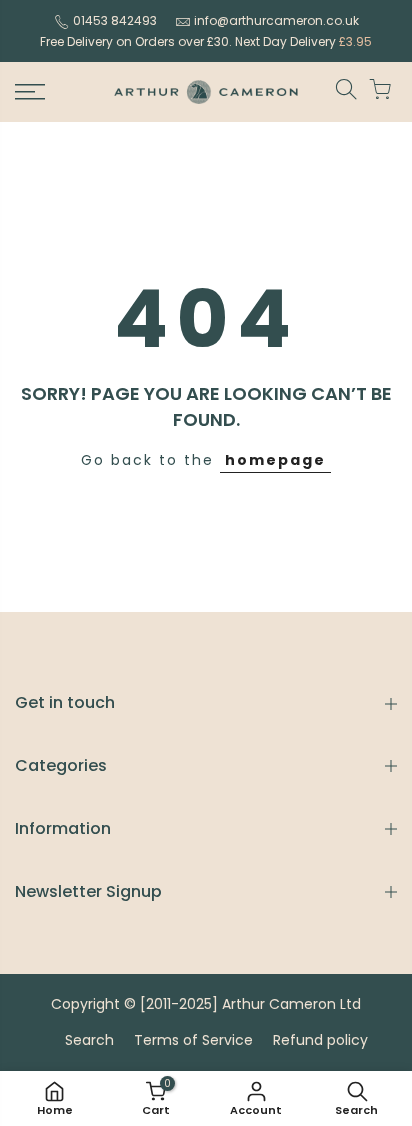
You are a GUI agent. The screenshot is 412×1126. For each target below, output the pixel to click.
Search (89, 1040)
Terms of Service (193, 1040)
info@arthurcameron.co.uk (276, 20)
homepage (275, 460)
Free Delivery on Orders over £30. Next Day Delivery (206, 41)
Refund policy (320, 1040)
